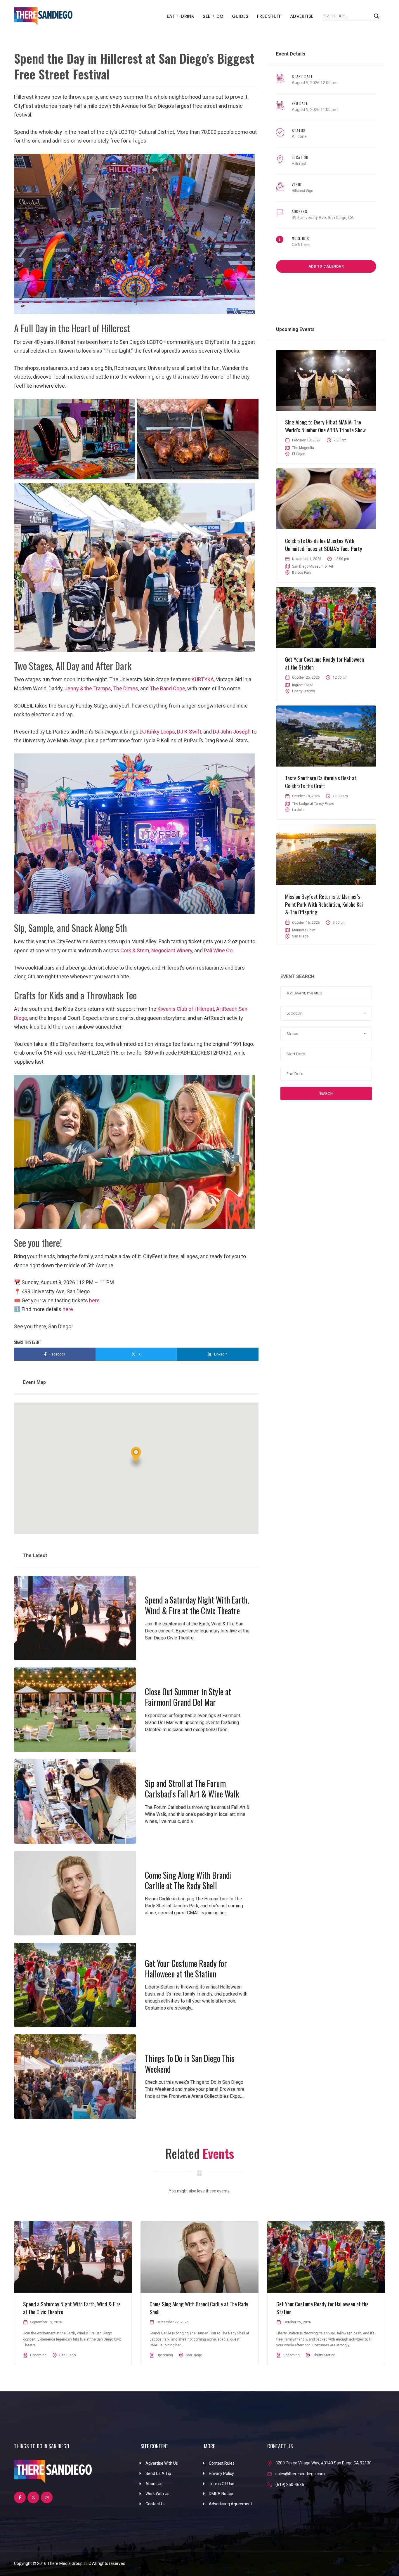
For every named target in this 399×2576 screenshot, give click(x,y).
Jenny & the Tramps (88, 688)
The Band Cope (168, 688)
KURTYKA (203, 679)
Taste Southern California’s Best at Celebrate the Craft (321, 782)
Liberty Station (303, 691)
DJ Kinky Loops (157, 732)
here (94, 1300)
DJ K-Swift (189, 732)
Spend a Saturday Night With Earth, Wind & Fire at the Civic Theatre (197, 1605)
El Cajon (299, 454)
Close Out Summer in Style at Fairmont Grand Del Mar (188, 1697)
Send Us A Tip (158, 2473)
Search (326, 1093)
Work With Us (157, 2494)
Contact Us (156, 2504)
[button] (136, 1458)
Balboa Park (302, 573)
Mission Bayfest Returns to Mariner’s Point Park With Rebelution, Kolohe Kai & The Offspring (324, 904)
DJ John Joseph (232, 732)
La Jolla (298, 810)
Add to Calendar (326, 266)
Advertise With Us (162, 2463)
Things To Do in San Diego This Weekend (190, 2063)
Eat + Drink (180, 16)
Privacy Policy (221, 2473)
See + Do (213, 16)
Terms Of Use (222, 2484)
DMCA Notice (221, 2494)
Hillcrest (299, 164)
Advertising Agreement (230, 2504)
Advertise (302, 16)
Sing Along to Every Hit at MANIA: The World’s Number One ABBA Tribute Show (325, 426)
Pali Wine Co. (219, 950)
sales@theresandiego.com (300, 2474)
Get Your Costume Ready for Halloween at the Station (186, 1969)
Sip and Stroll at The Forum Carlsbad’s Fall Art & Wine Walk (192, 1789)
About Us (154, 2484)
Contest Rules (222, 2463)
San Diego (300, 936)
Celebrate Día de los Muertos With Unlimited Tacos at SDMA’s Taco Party (324, 544)
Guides (240, 16)
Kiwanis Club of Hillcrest (186, 1009)
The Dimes (126, 688)
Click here (301, 245)
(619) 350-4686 (290, 2485)
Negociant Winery (172, 950)
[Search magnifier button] (377, 16)
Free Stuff (269, 16)
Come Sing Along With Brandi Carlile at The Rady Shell (188, 1880)
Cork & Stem (135, 950)
